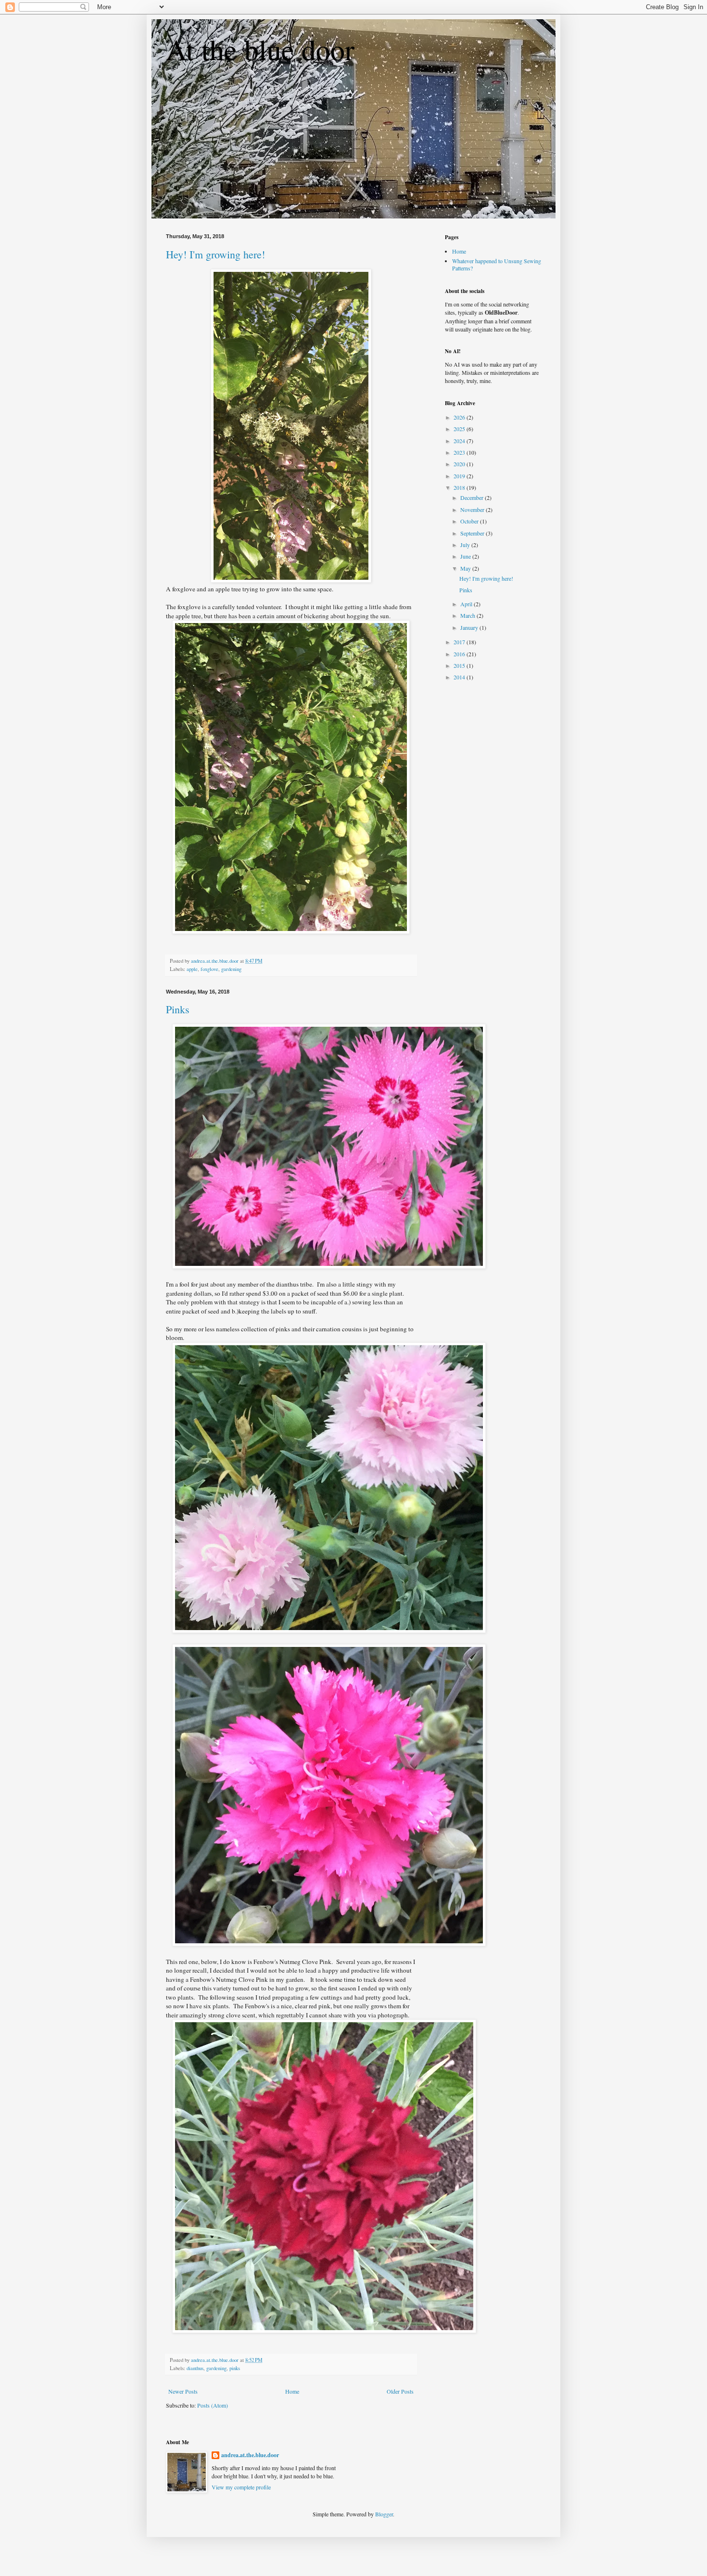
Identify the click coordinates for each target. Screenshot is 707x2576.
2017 (460, 642)
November (473, 510)
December (473, 497)
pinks (235, 2368)
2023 (460, 452)
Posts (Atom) (213, 2405)
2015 (460, 665)
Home (292, 2391)
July (466, 545)
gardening (231, 969)
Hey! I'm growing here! (215, 254)
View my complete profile (241, 2487)
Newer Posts (183, 2391)
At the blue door (260, 49)
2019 (460, 476)
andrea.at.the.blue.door (250, 2455)
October (470, 521)
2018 (460, 487)
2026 (460, 417)
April (467, 604)
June (466, 556)
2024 (460, 441)
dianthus (195, 2368)
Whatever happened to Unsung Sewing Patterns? (497, 264)
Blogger (384, 2514)
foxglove (209, 969)
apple (192, 969)
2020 (460, 464)
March (468, 615)
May (466, 568)
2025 (460, 429)
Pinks (178, 1009)
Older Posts (400, 2391)
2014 (460, 677)
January (470, 627)
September (473, 533)
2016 (460, 654)
